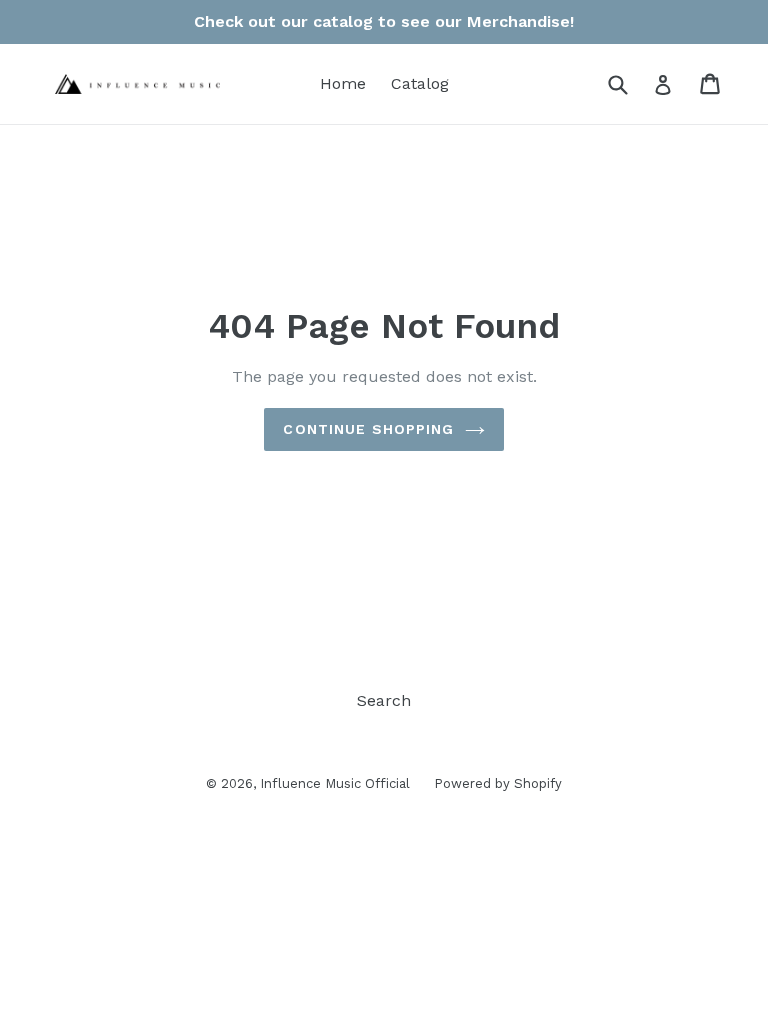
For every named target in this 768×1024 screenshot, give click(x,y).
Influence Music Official (337, 783)
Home (343, 83)
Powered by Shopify (498, 783)
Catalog (420, 83)
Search (384, 700)
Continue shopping (368, 429)
